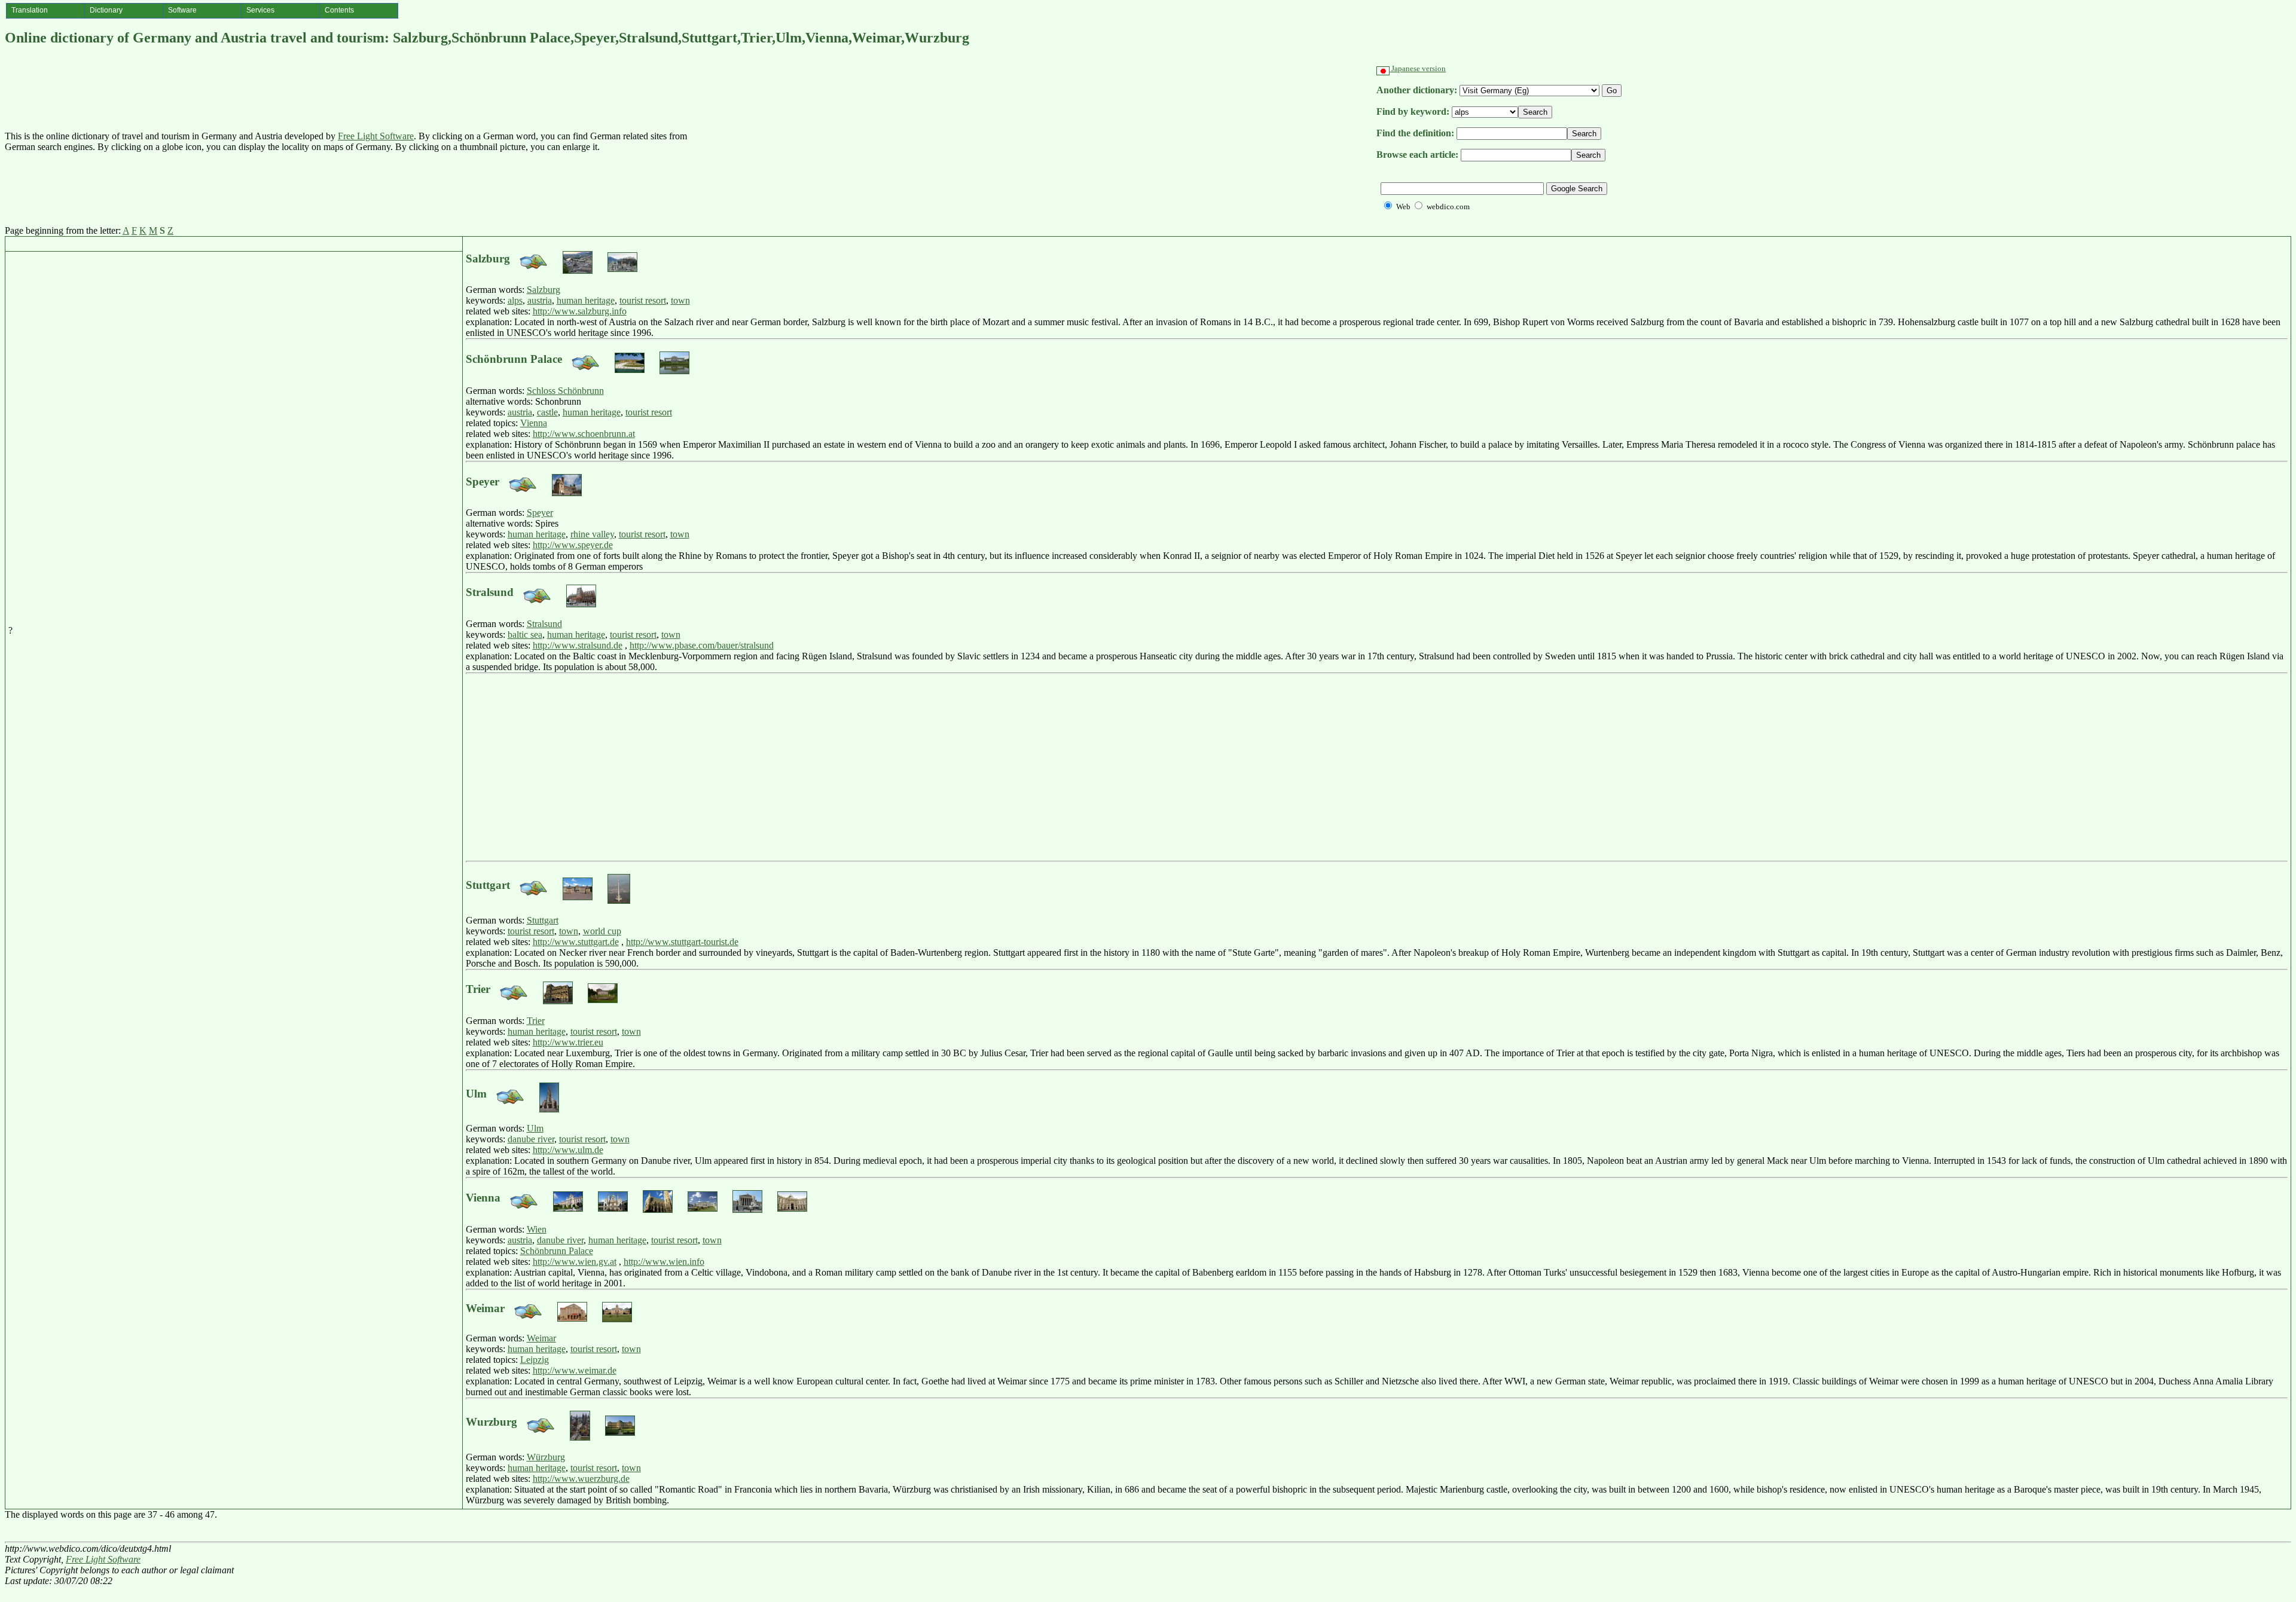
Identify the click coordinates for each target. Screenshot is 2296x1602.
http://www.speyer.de (573, 545)
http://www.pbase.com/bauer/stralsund (702, 645)
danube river (531, 1139)
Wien (537, 1229)
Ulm (535, 1128)
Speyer (540, 513)
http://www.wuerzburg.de (581, 1479)
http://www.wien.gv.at (575, 1262)
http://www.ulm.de (568, 1150)
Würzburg (546, 1457)
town (680, 300)
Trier (536, 1021)
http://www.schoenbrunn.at (584, 434)
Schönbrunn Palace (557, 1251)
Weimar (541, 1338)
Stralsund (544, 624)
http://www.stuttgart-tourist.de (682, 942)
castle (547, 412)
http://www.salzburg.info (580, 311)
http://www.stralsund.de (578, 645)
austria (540, 300)
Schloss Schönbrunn (565, 391)
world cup (602, 931)
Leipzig (535, 1360)
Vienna (534, 423)
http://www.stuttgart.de (576, 942)
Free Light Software (376, 136)
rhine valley (592, 534)
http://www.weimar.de (575, 1370)
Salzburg (544, 290)
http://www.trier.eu (568, 1042)
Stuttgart (543, 920)
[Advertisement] (1033, 142)
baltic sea (525, 635)
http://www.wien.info (664, 1262)
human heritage (586, 300)
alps (515, 300)
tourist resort (643, 300)
